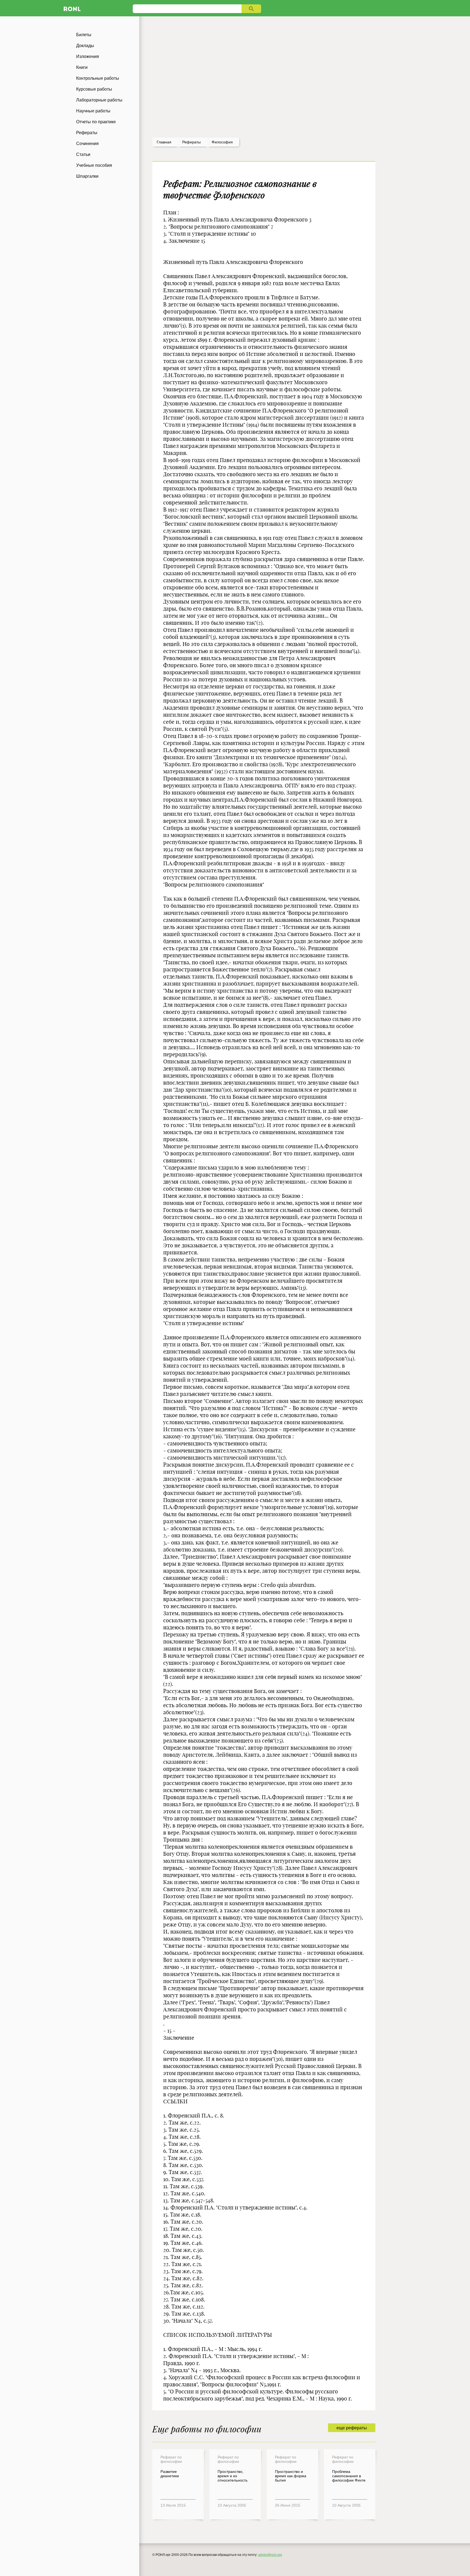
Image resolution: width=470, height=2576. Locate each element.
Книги (82, 67)
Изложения (88, 56)
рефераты (191, 142)
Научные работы (93, 111)
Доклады (85, 46)
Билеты (84, 35)
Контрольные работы (98, 78)
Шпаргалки (87, 176)
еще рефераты (352, 2428)
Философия (222, 142)
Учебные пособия (94, 165)
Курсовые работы (94, 89)
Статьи (83, 154)
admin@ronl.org (270, 2555)
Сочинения (87, 144)
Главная (164, 142)
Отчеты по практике (96, 122)
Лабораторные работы (99, 100)
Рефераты (87, 133)
